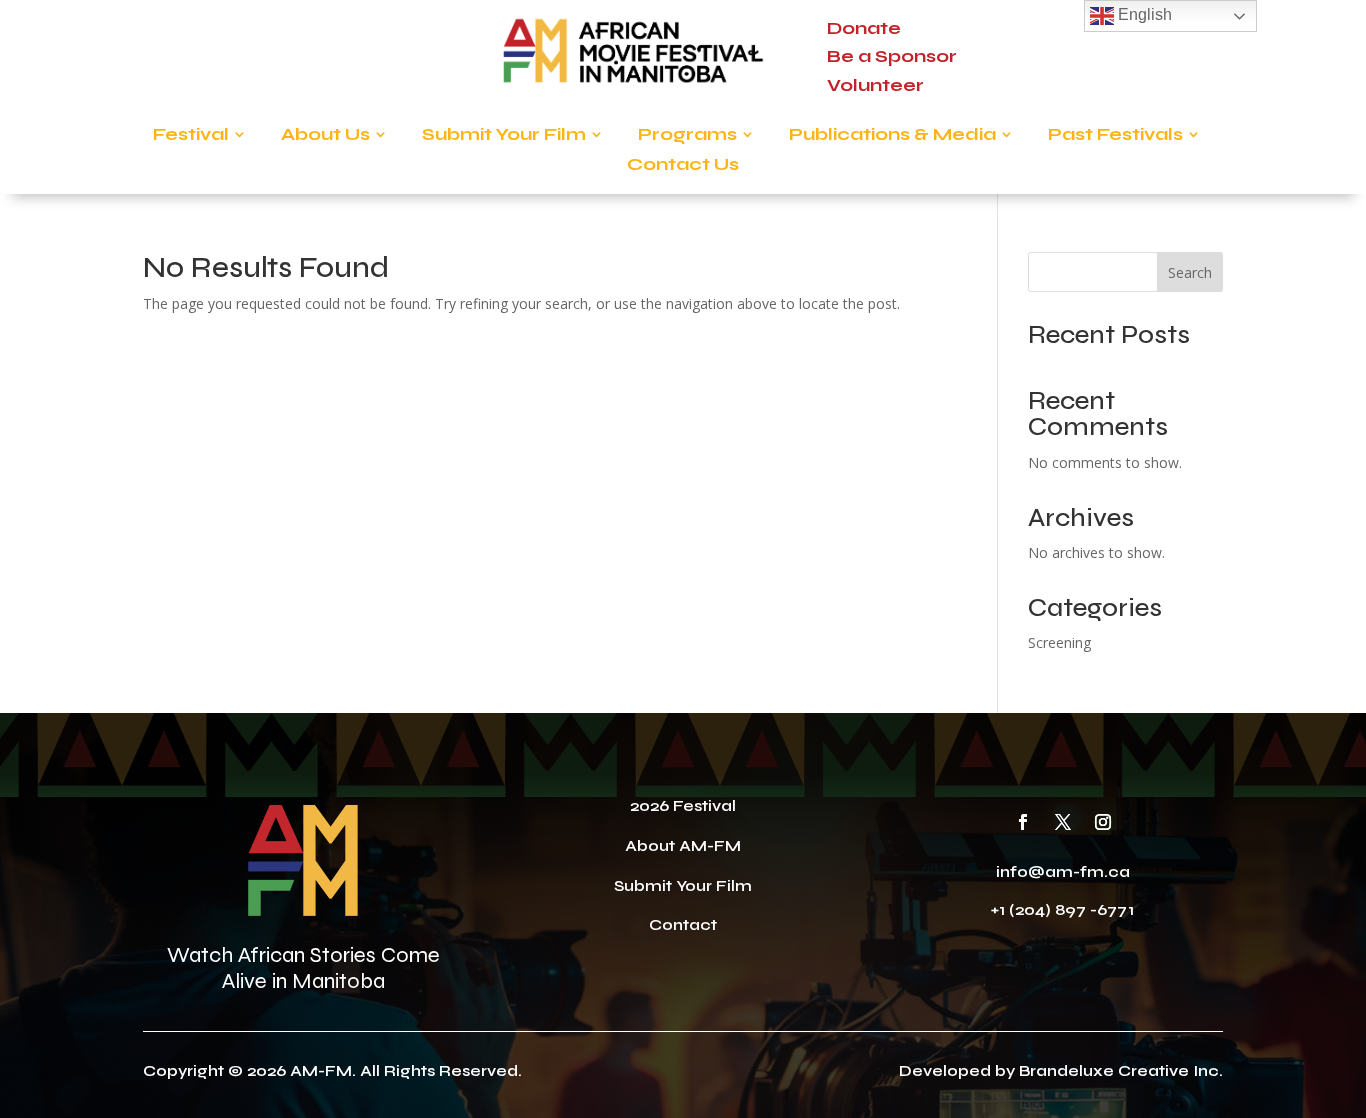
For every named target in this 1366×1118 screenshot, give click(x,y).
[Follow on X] (1063, 822)
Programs (687, 136)
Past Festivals (1115, 136)
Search (1190, 272)
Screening (1059, 642)
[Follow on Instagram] (1103, 822)
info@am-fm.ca (1063, 871)
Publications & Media (892, 136)
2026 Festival (683, 805)
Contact (683, 924)
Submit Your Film (504, 136)
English (1143, 14)
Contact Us (683, 166)
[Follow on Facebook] (1023, 822)
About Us (325, 136)
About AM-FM (683, 845)
